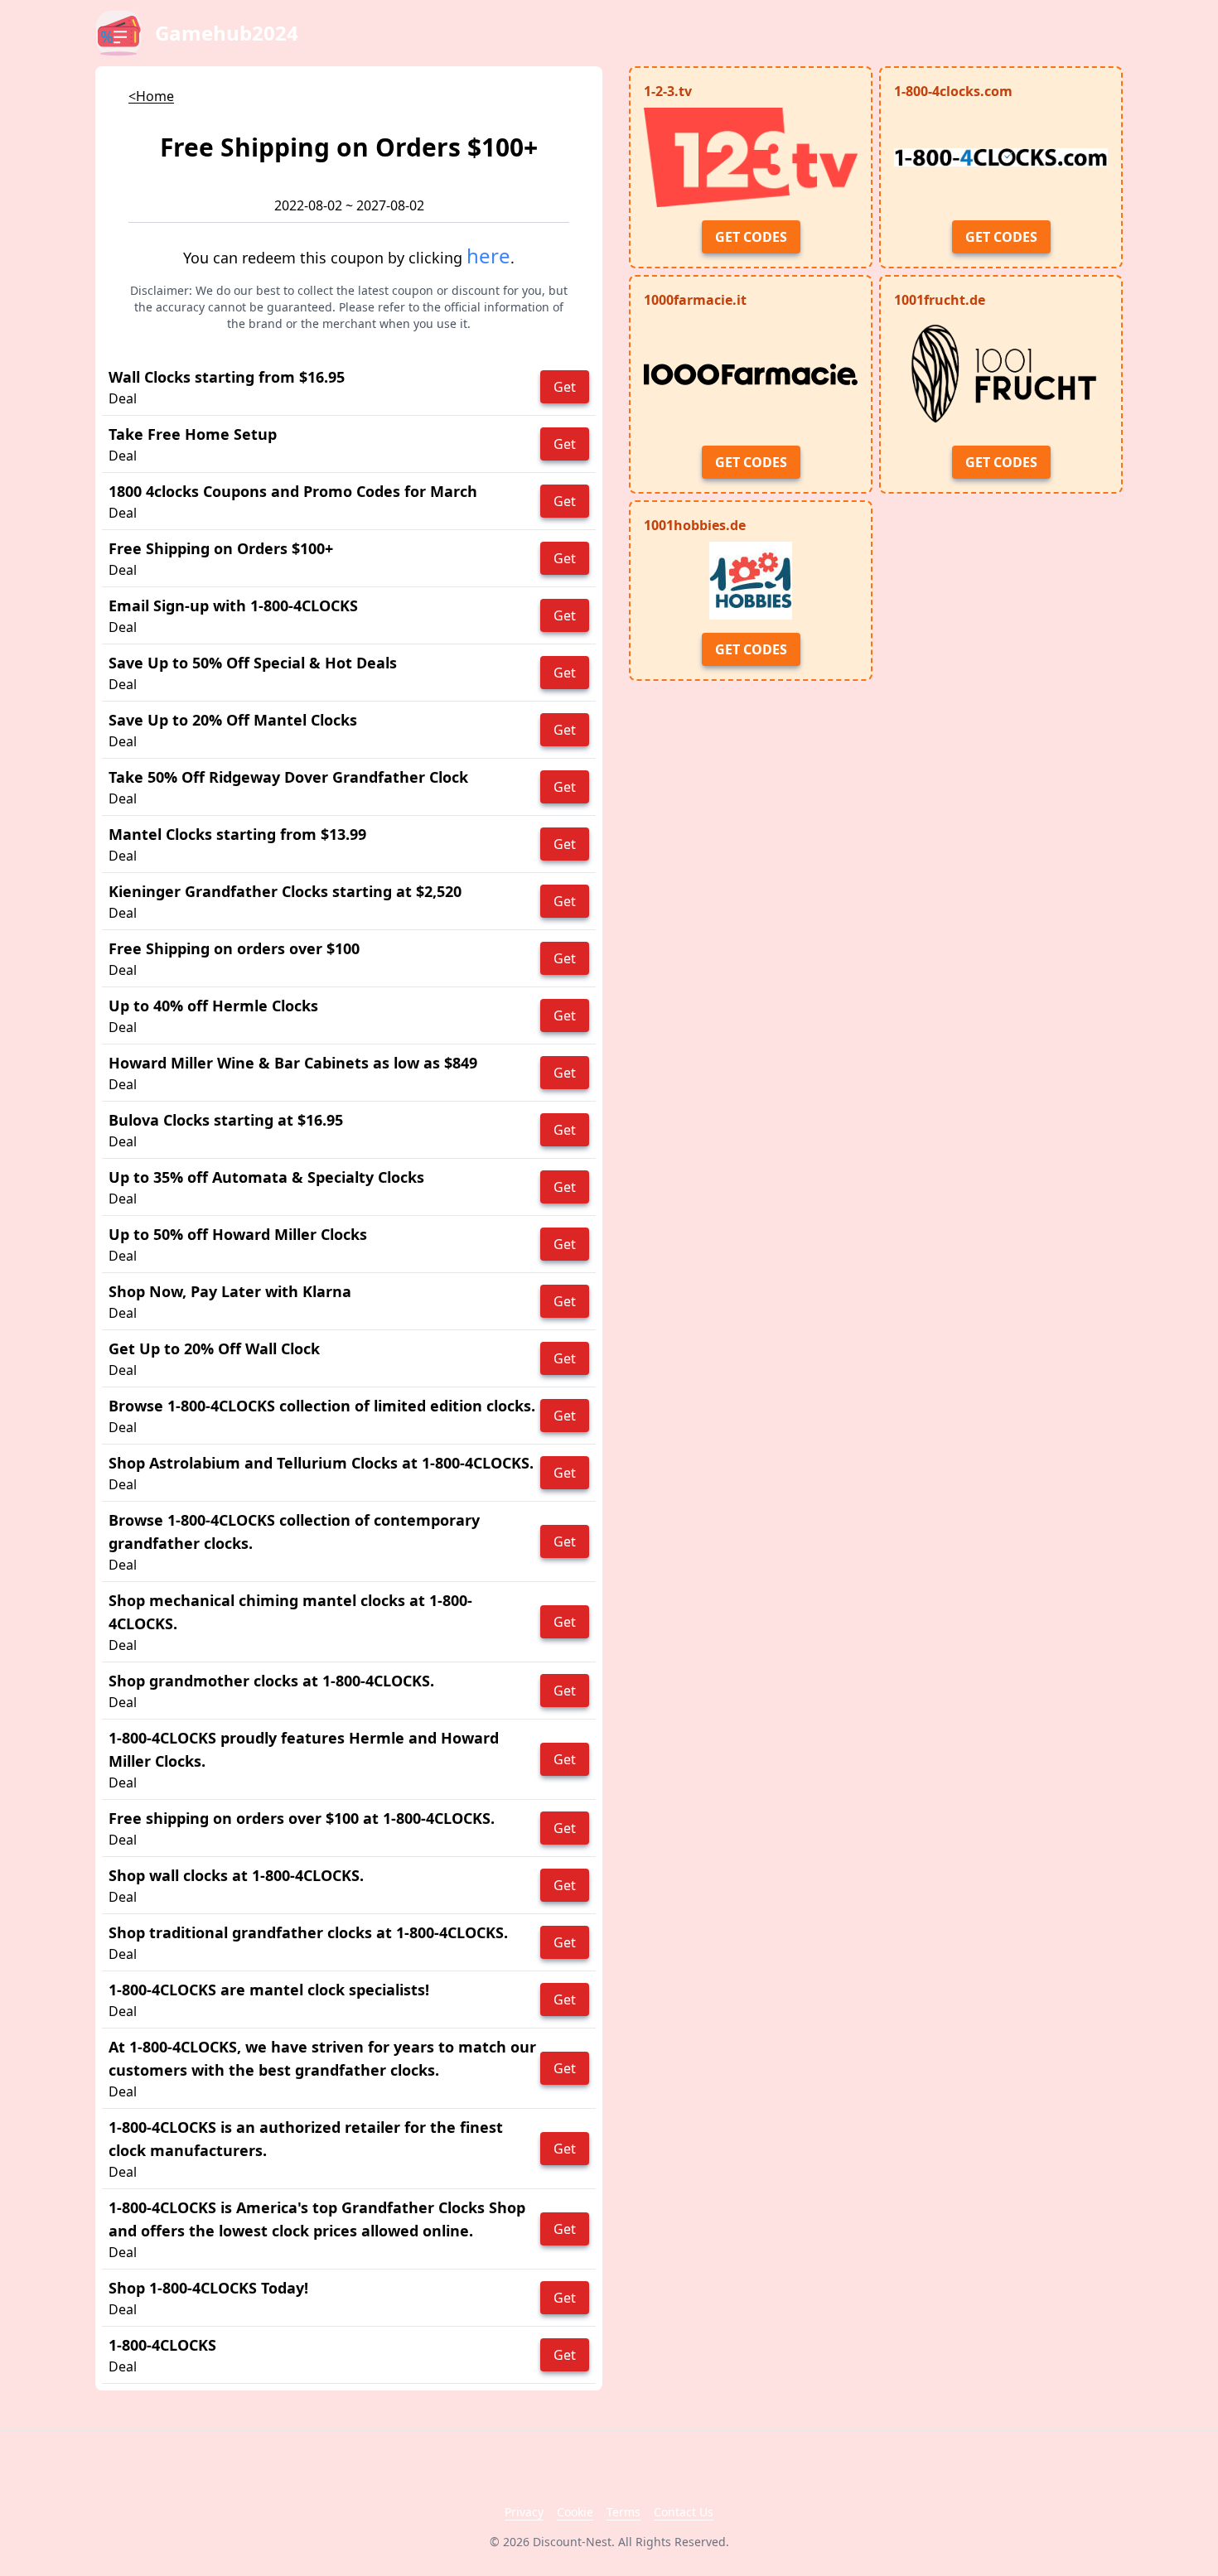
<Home (151, 96)
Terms (623, 2512)
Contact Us (684, 2512)
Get (565, 387)
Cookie (575, 2512)
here (488, 256)
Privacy (524, 2512)
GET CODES (751, 237)
